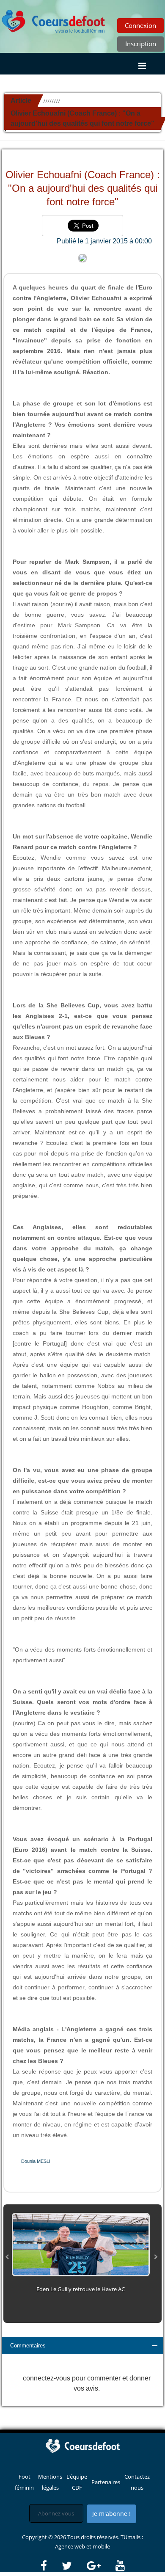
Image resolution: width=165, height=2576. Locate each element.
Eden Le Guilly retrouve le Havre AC (81, 2289)
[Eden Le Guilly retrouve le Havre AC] (81, 2244)
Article (21, 101)
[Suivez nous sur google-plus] (100, 2566)
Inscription (141, 44)
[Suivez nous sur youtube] (120, 2566)
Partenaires (106, 2482)
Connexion (140, 25)
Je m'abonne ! (111, 2514)
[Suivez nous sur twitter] (74, 2566)
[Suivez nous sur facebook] (51, 2566)
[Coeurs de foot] (54, 19)
